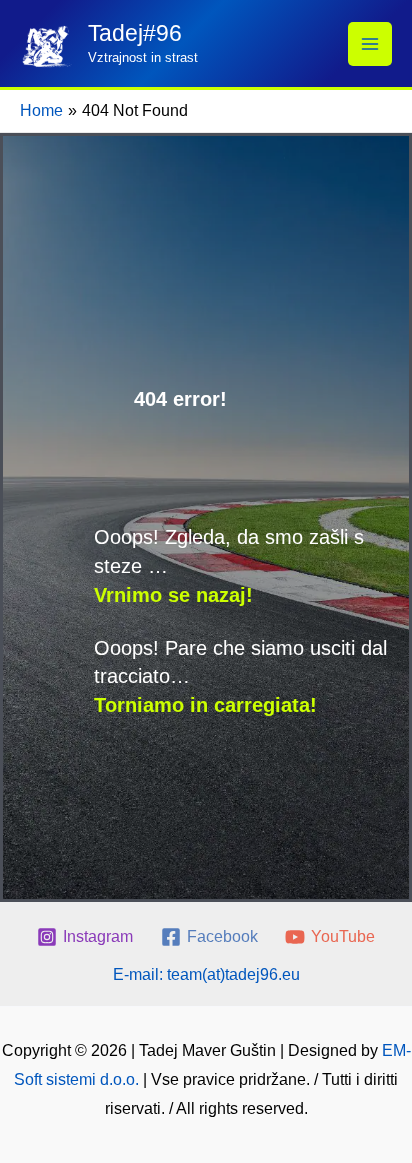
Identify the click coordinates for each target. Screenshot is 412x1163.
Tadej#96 (135, 33)
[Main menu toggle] (370, 44)
